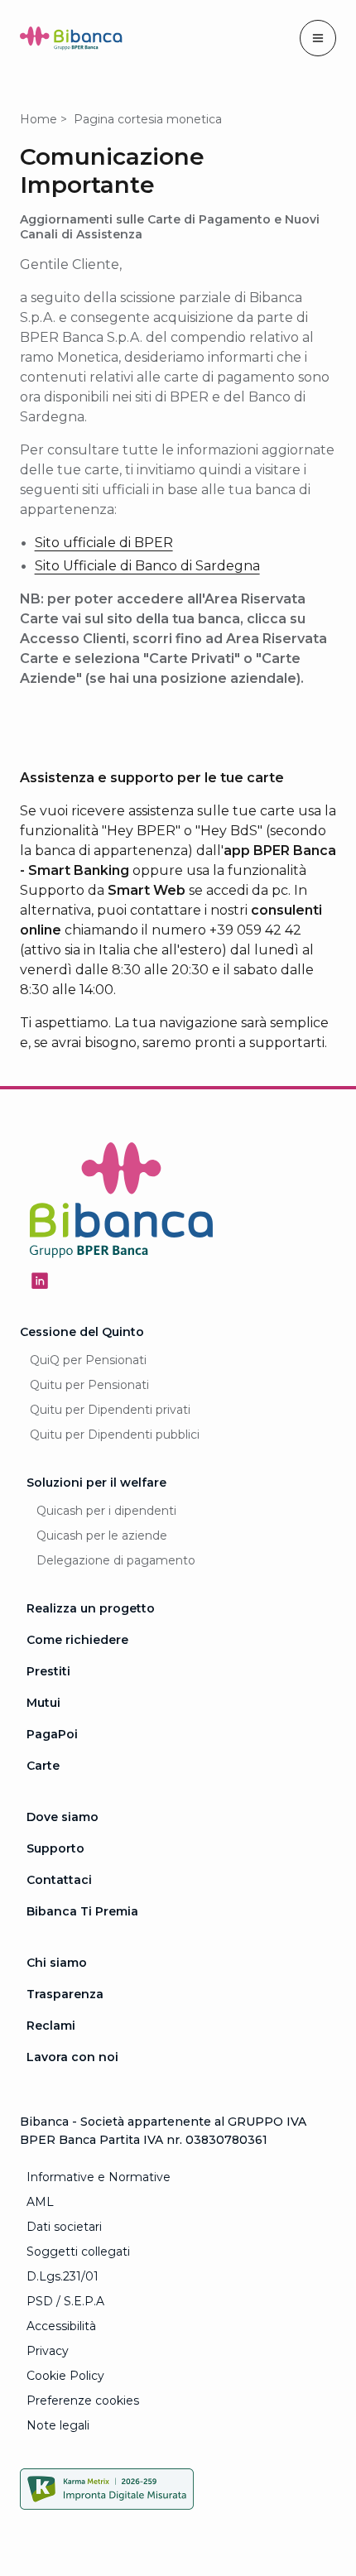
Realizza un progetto (91, 1608)
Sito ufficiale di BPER (104, 543)
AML (40, 2202)
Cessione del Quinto (82, 1332)
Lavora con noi (72, 2057)
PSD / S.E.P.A (65, 2301)
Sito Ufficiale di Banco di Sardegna (147, 566)
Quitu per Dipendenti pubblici (115, 1435)
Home (38, 119)
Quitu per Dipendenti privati (110, 1410)
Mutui (43, 1703)
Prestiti (48, 1671)
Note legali (58, 2425)
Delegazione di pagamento (116, 1560)
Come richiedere (77, 1640)
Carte (43, 1766)
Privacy (48, 2351)
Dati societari (64, 2227)
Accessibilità (61, 2326)
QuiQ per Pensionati (88, 1360)
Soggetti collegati (78, 2252)
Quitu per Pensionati (89, 1385)
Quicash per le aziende (102, 1536)
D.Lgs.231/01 (63, 2276)
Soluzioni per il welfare (96, 1483)
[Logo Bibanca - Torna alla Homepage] (71, 41)
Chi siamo (57, 1963)
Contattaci (59, 1880)
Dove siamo (63, 1817)
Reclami (51, 2026)
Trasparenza (65, 1994)
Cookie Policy (65, 2376)
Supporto (55, 1848)
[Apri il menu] (318, 38)
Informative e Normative (99, 2177)
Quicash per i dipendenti (106, 1511)
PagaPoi (52, 1734)
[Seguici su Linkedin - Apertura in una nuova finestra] (40, 1281)
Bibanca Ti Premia (82, 1911)
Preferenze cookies (83, 2401)
